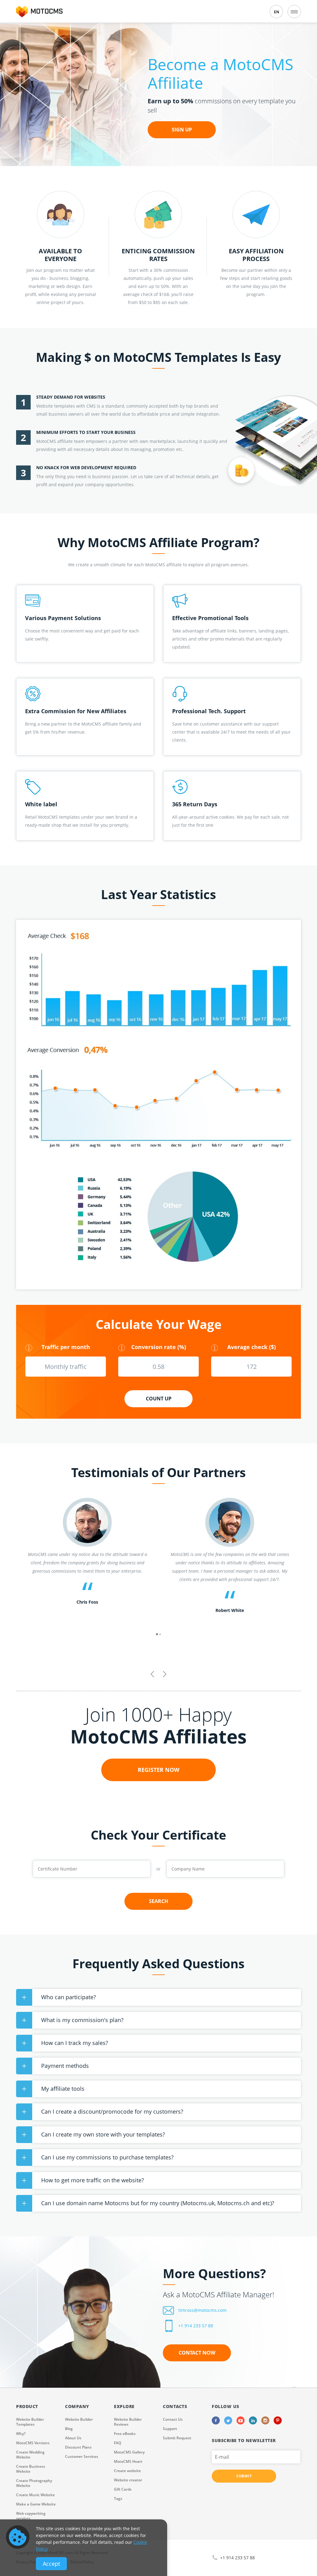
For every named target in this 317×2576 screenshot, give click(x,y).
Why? (21, 2434)
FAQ (117, 2443)
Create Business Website (31, 2469)
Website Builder (79, 2419)
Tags (118, 2499)
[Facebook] (216, 2420)
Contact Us (173, 2419)
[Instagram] (265, 2420)
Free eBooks (125, 2434)
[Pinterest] (278, 2420)
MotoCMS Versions (33, 2443)
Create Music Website (35, 2495)
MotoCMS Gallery (129, 2452)
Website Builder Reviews (128, 2422)
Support (170, 2429)
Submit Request (177, 2438)
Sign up (182, 130)
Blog (69, 2429)
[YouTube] (241, 2420)
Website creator (128, 2480)
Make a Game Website (36, 2504)
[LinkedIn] (253, 2420)
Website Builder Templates (30, 2422)
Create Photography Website (34, 2483)
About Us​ (73, 2438)
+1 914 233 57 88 (196, 2326)
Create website (127, 2471)
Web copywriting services (31, 2516)
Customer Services (82, 2456)
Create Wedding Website (30, 2455)
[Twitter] (228, 2420)
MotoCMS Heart (128, 2461)
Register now (158, 1770)
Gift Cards (123, 2489)
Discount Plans (78, 2447)
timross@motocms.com (202, 2310)
